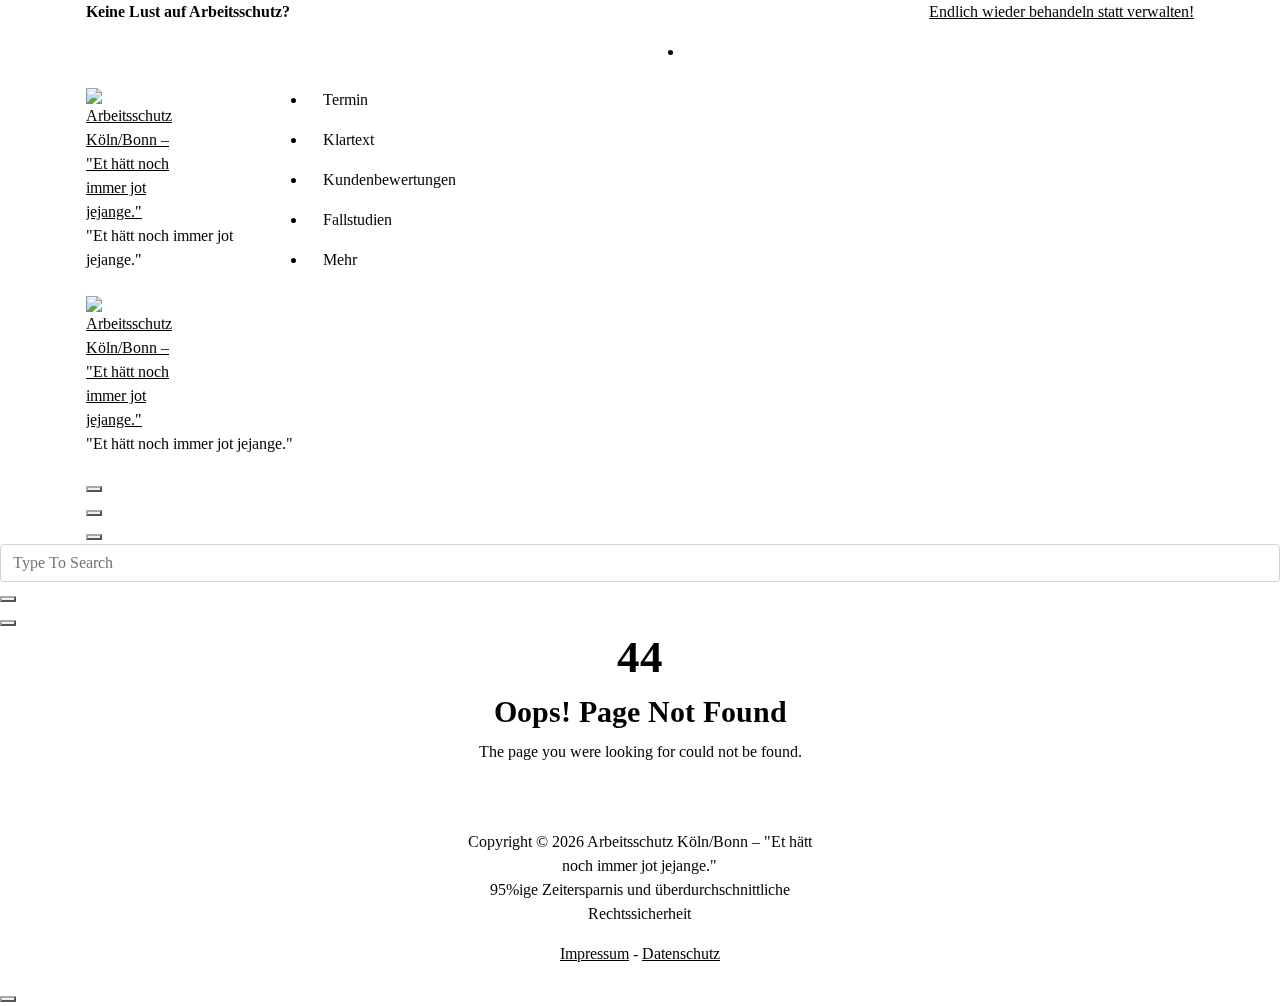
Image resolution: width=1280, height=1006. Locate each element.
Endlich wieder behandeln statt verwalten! (1061, 11)
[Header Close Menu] (94, 513)
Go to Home (640, 804)
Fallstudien (357, 219)
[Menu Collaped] (94, 489)
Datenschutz (681, 953)
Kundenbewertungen (389, 179)
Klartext (348, 139)
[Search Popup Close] (8, 623)
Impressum (594, 953)
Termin (345, 99)
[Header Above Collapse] (94, 537)
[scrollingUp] (8, 999)
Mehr (340, 259)
